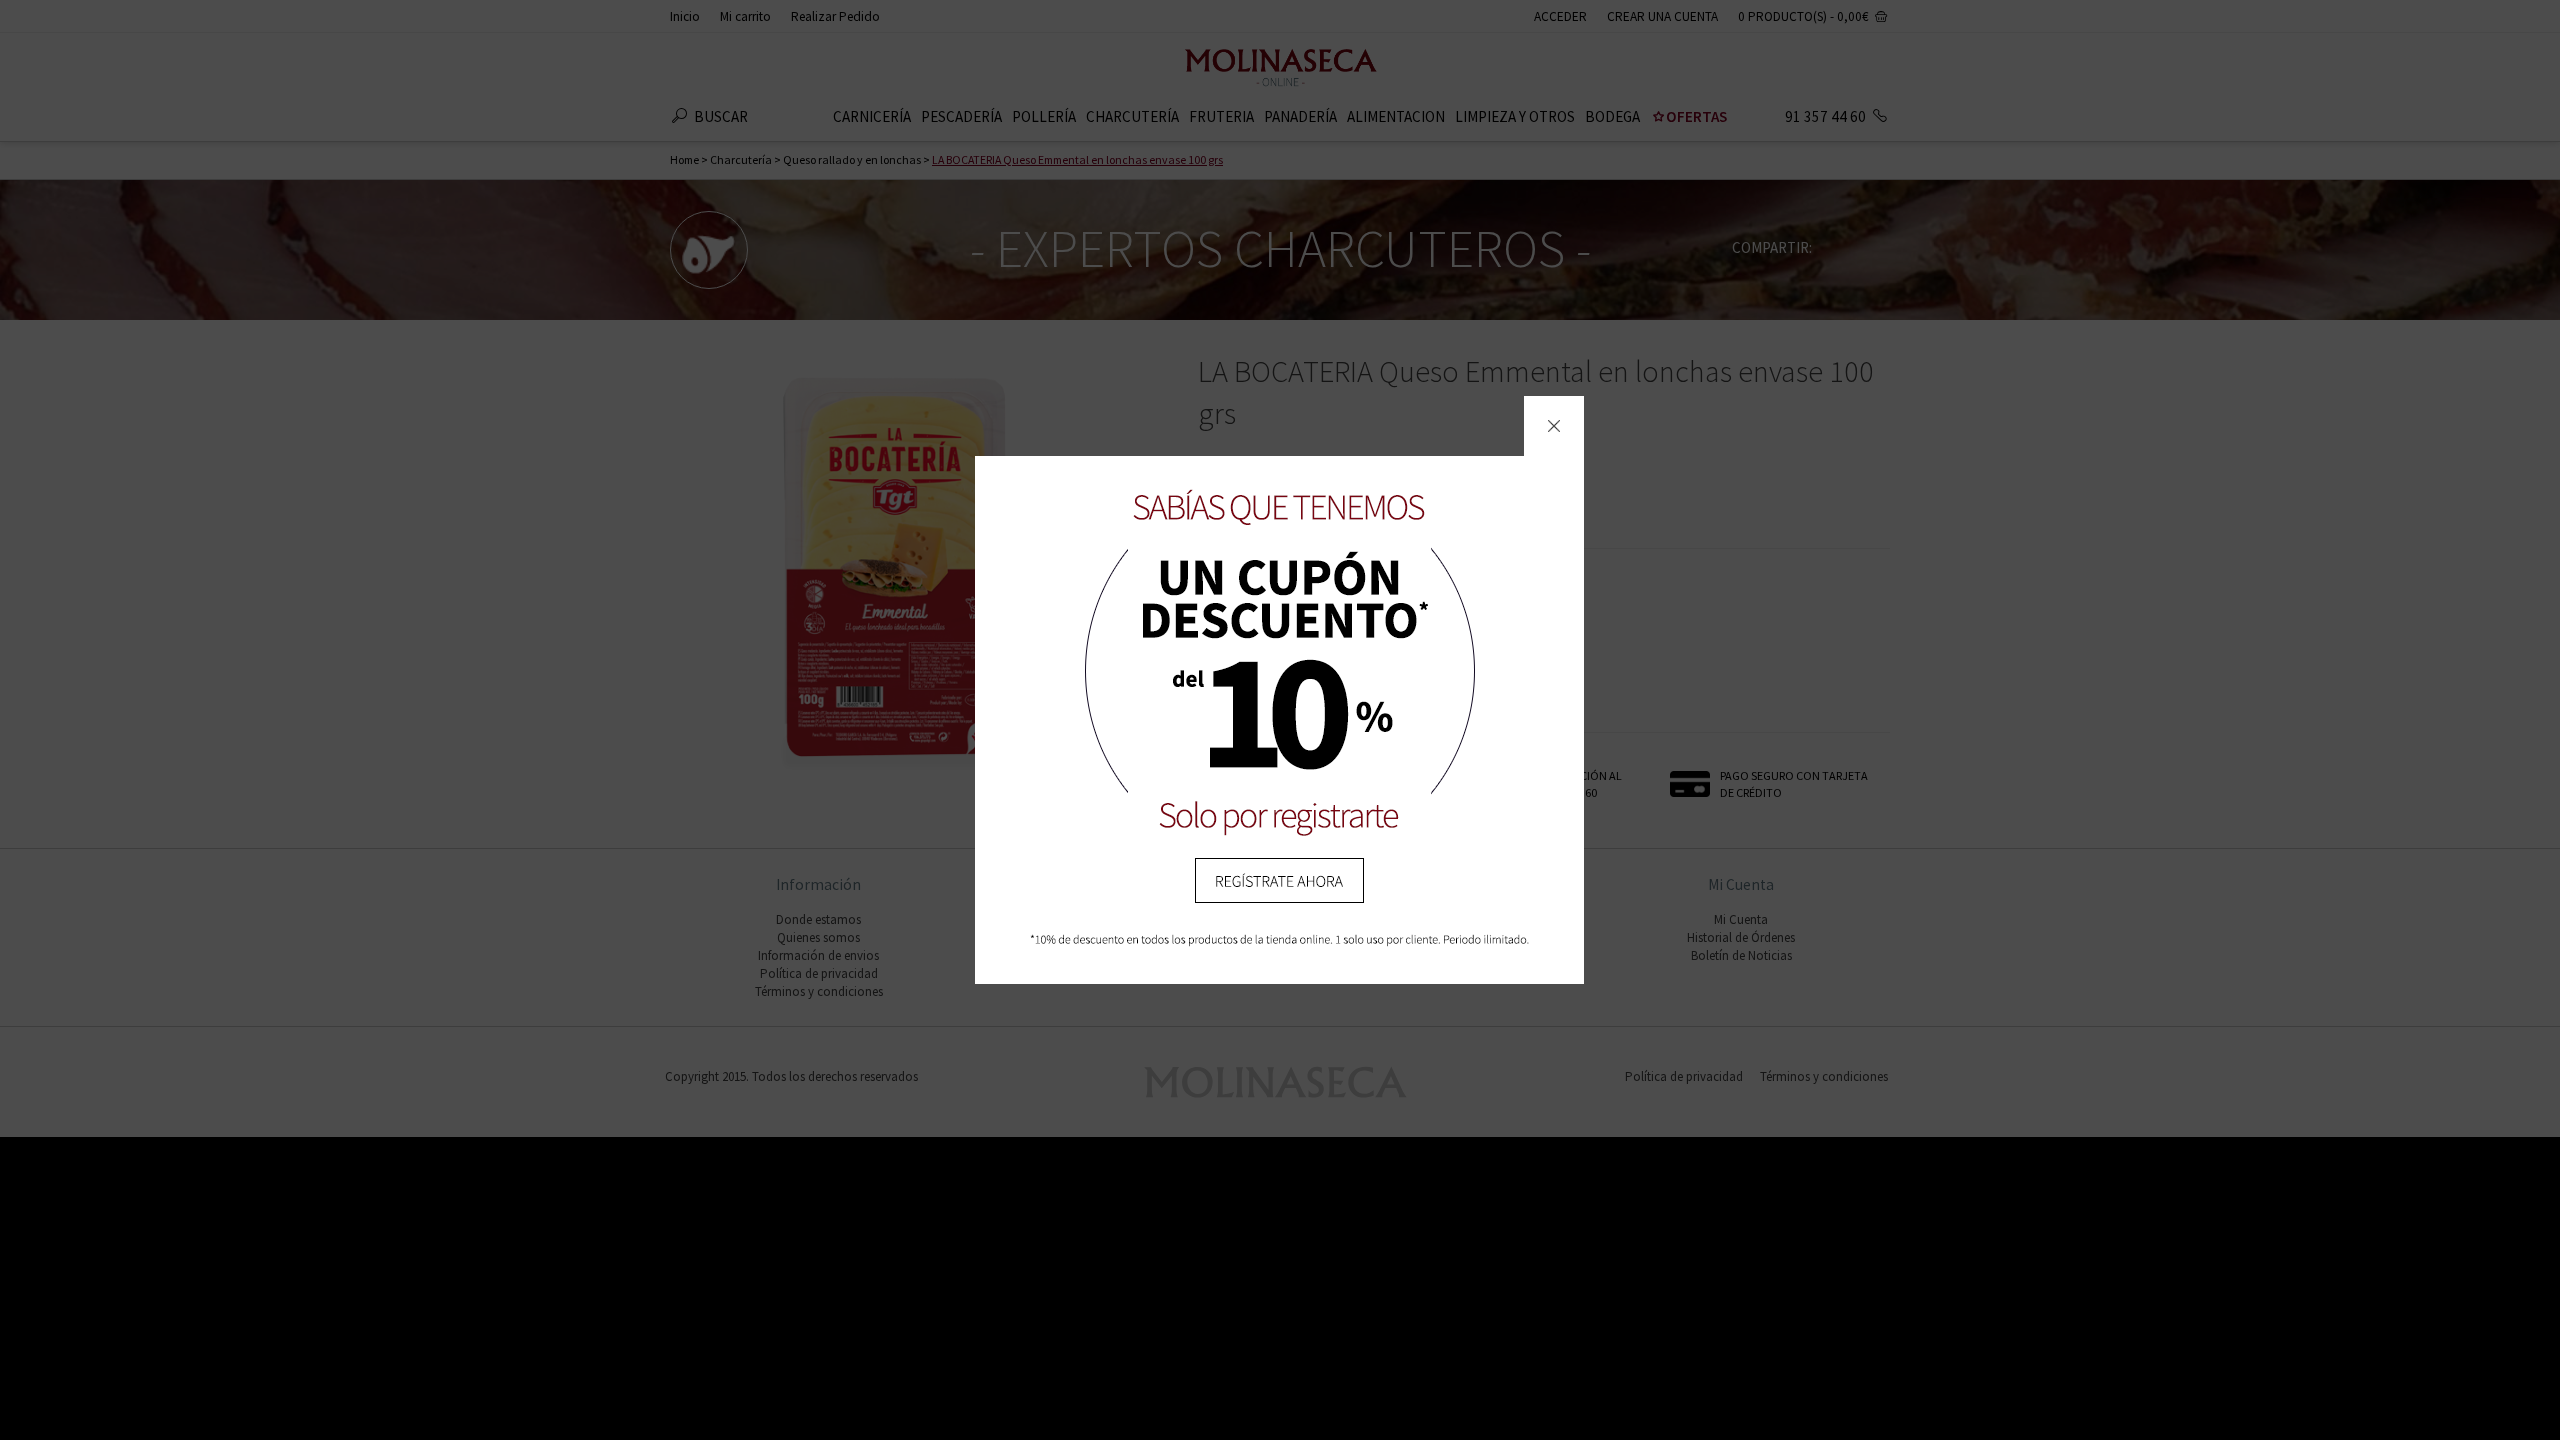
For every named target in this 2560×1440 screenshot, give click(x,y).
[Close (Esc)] (1554, 426)
